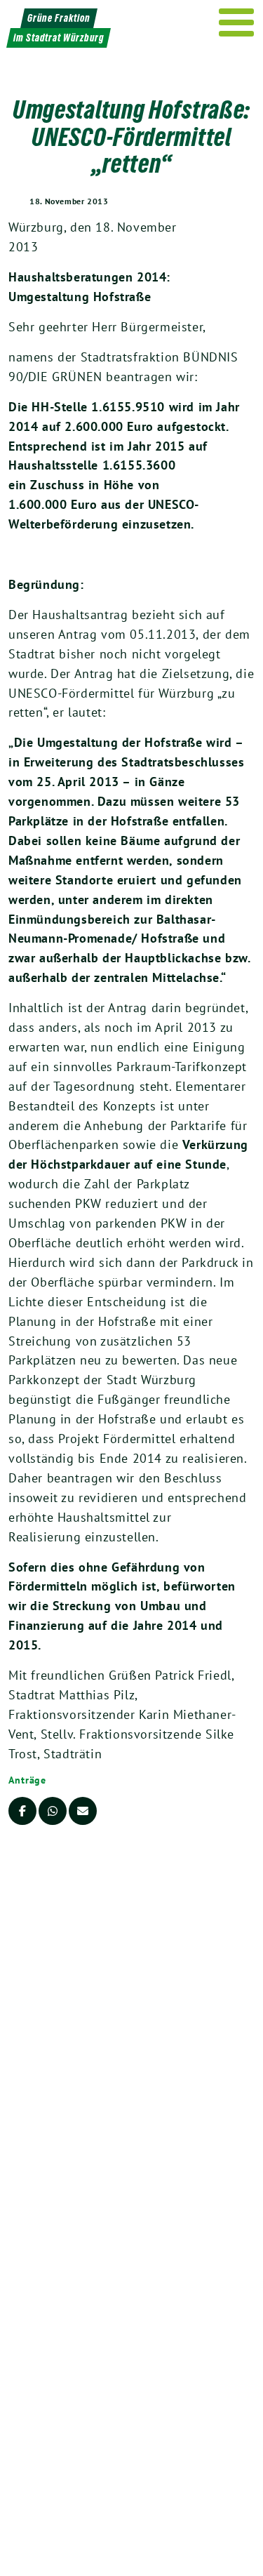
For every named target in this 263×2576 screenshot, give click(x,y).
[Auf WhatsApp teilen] (53, 1811)
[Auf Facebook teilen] (22, 1811)
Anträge (27, 1780)
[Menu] (237, 22)
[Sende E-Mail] (83, 1811)
